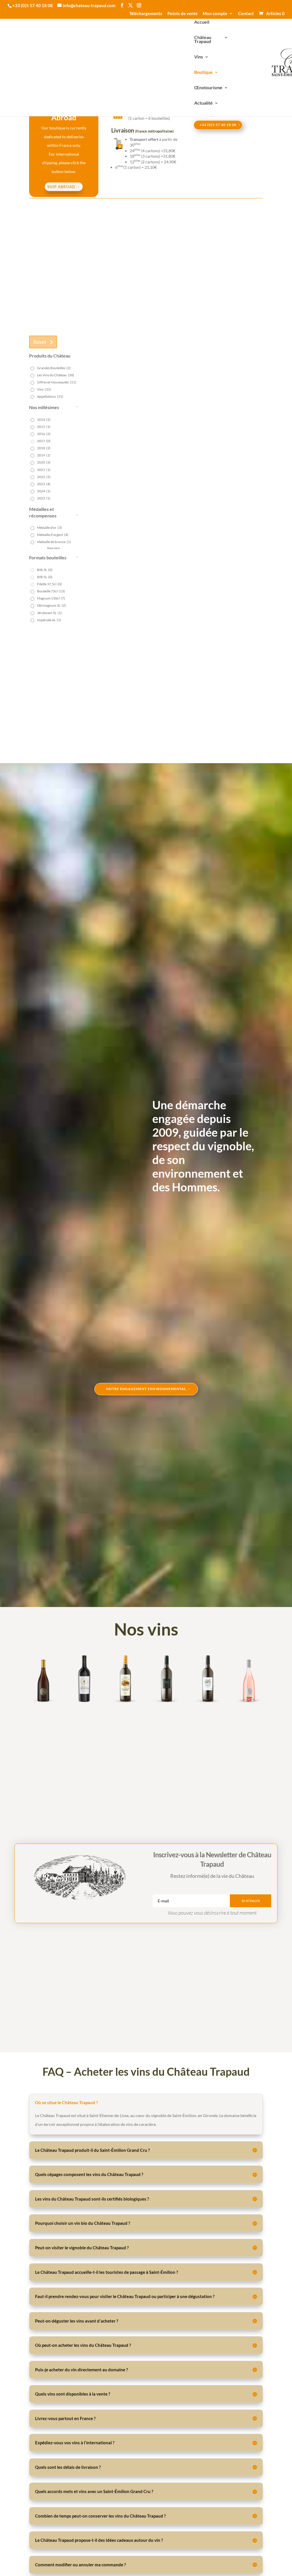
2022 (44, 477)
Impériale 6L (49, 620)
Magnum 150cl (51, 598)
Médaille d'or (49, 528)
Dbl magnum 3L (51, 605)
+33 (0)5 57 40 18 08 (218, 125)
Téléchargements (146, 14)
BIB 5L (45, 577)
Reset (40, 342)
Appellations (50, 396)
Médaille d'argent (53, 535)
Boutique (203, 72)
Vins (199, 57)
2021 (44, 470)
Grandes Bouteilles (54, 368)
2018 (44, 448)
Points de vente (182, 14)
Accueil (202, 22)
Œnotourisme (208, 88)
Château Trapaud (203, 40)
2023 (44, 484)
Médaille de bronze (54, 542)
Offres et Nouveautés (57, 382)
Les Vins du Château (56, 375)
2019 (44, 455)
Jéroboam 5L (49, 613)
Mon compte (215, 14)
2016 (44, 434)
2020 (44, 462)
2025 (44, 498)
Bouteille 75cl (51, 591)
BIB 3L (45, 570)
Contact (246, 14)
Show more (53, 548)
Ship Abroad (61, 187)
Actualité (203, 103)
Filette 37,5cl (49, 584)
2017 (44, 441)
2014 (44, 419)
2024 (44, 491)
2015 (44, 427)
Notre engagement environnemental (146, 1389)
